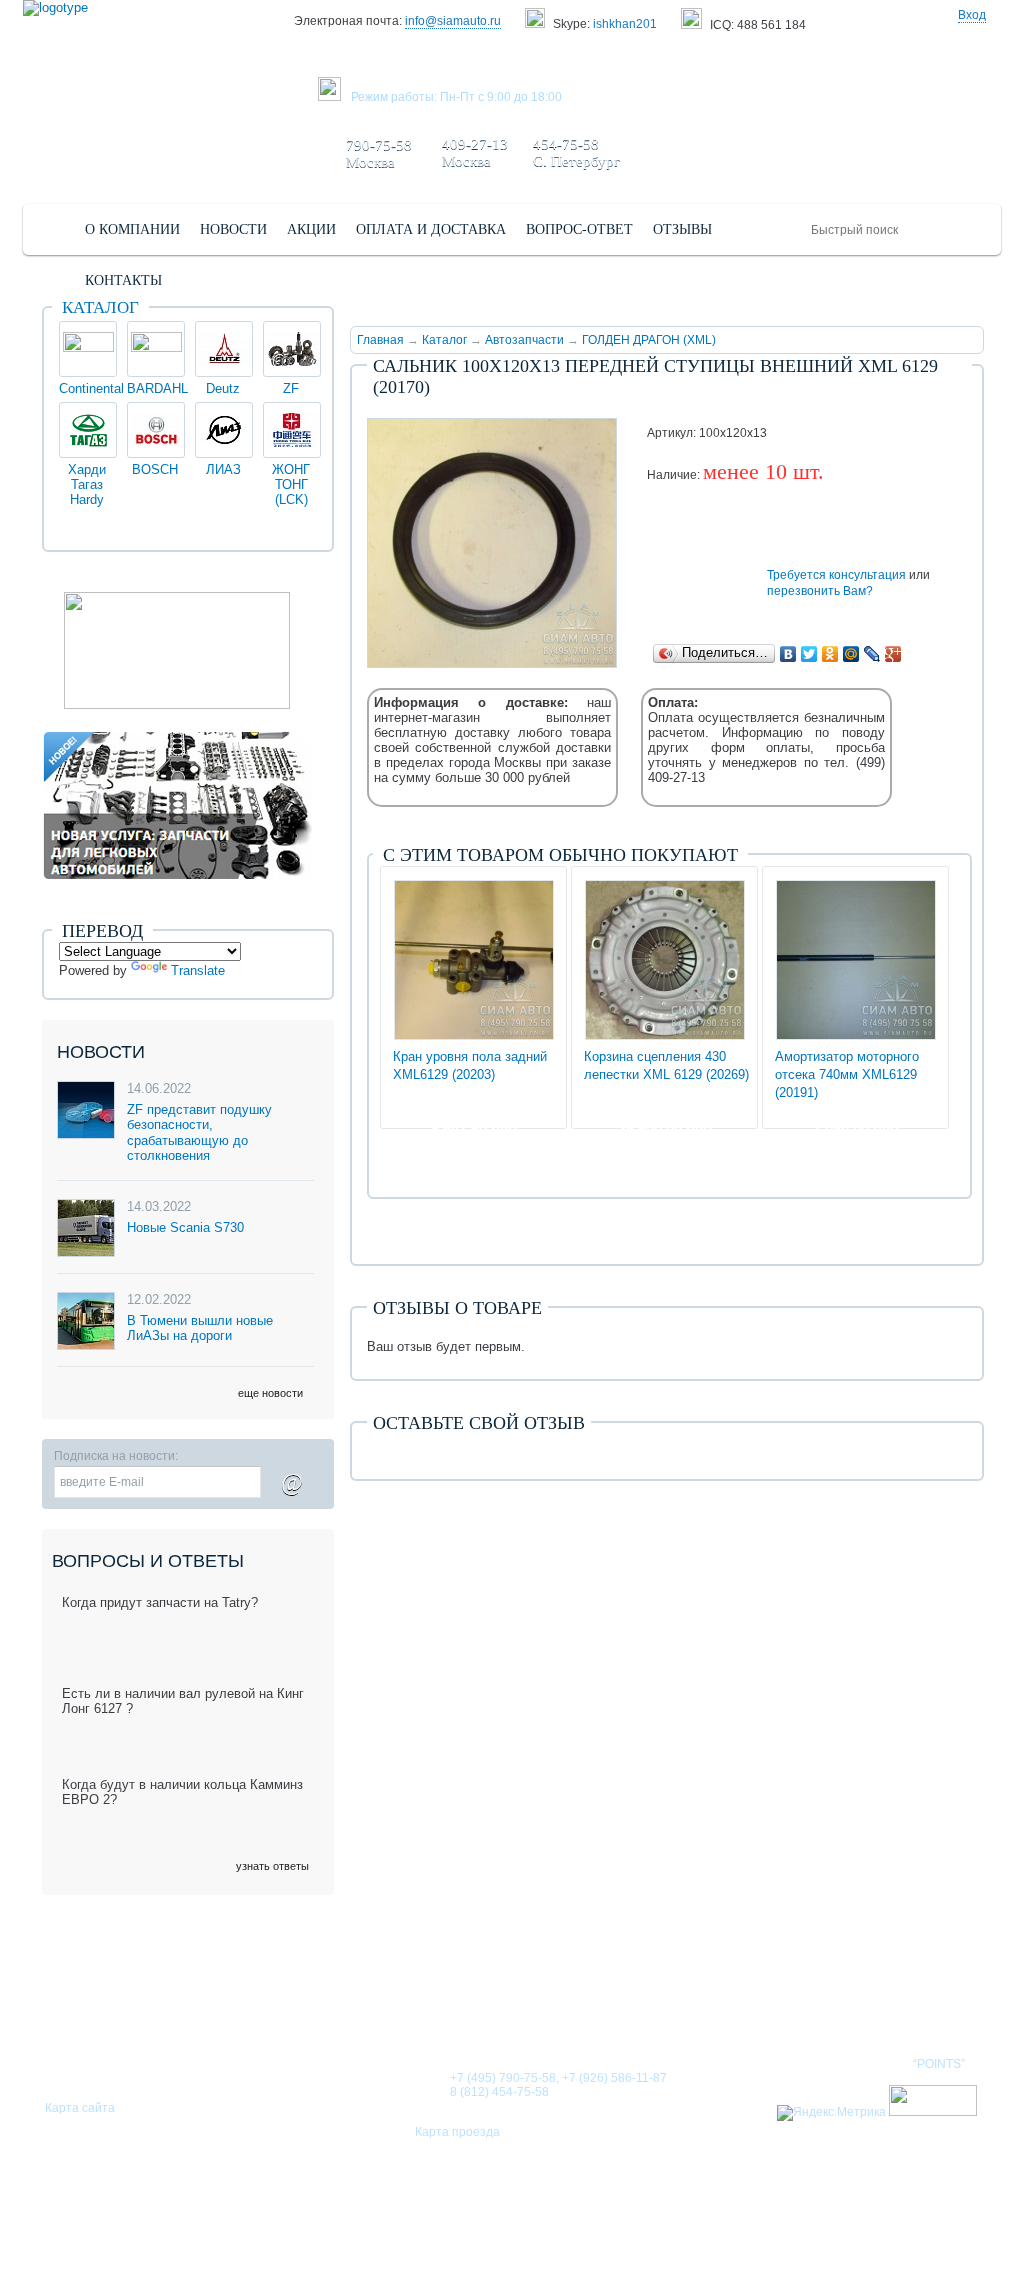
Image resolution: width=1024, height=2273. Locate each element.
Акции (697, 2000)
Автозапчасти (524, 340)
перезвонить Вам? (820, 591)
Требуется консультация (836, 575)
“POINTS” (939, 2064)
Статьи (616, 2000)
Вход (972, 15)
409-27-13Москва (475, 152)
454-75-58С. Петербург (576, 152)
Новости (526, 2000)
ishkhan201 (625, 24)
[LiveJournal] (872, 654)
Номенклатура (916, 2000)
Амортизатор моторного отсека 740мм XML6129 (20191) (847, 1074)
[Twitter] (809, 654)
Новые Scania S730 (185, 1227)
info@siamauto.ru (453, 21)
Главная (380, 340)
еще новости (270, 1393)
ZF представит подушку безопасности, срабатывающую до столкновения (199, 1133)
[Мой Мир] (851, 654)
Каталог (444, 340)
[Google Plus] (893, 654)
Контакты (790, 2000)
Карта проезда (457, 2132)
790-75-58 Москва (379, 153)
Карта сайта (80, 2108)
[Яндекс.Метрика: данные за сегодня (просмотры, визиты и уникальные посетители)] (831, 2113)
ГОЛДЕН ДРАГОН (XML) (649, 340)
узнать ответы (272, 1866)
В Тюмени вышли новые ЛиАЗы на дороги (200, 1328)
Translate (198, 970)
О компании (415, 2000)
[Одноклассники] (830, 654)
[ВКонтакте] (788, 654)
